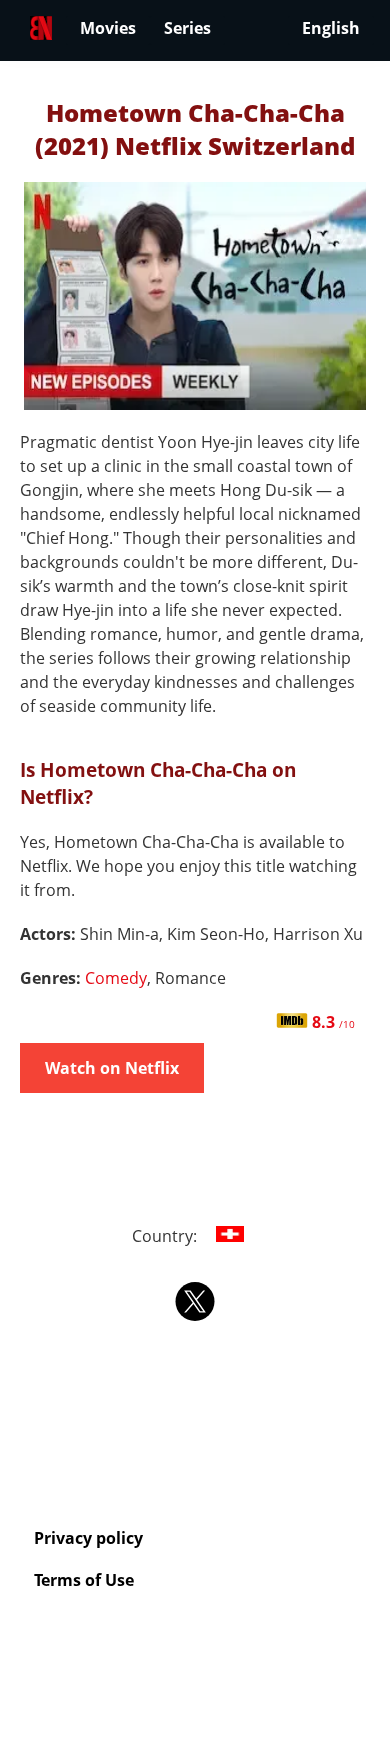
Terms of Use (84, 1580)
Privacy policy (88, 1538)
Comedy (116, 978)
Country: (166, 1236)
